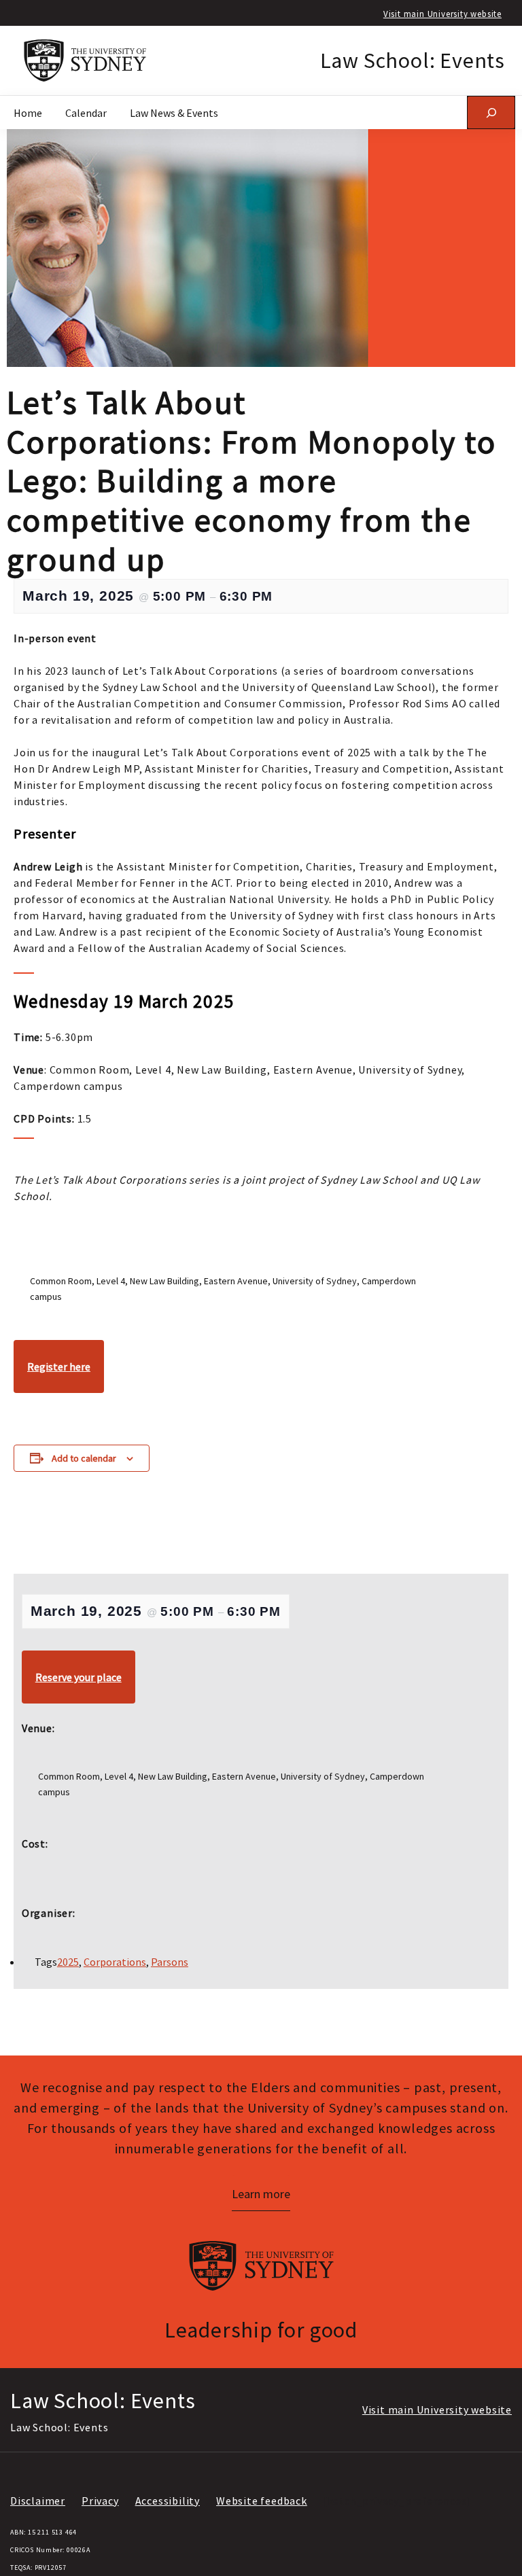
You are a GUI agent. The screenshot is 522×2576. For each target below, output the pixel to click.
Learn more (261, 2194)
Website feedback (262, 2501)
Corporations (115, 1962)
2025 (68, 1962)
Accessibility (168, 2501)
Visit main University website (442, 14)
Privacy (100, 2501)
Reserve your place (79, 1677)
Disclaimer (38, 2501)
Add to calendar (84, 1458)
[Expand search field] (491, 112)
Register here (59, 1366)
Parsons (170, 1962)
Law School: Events (413, 60)
